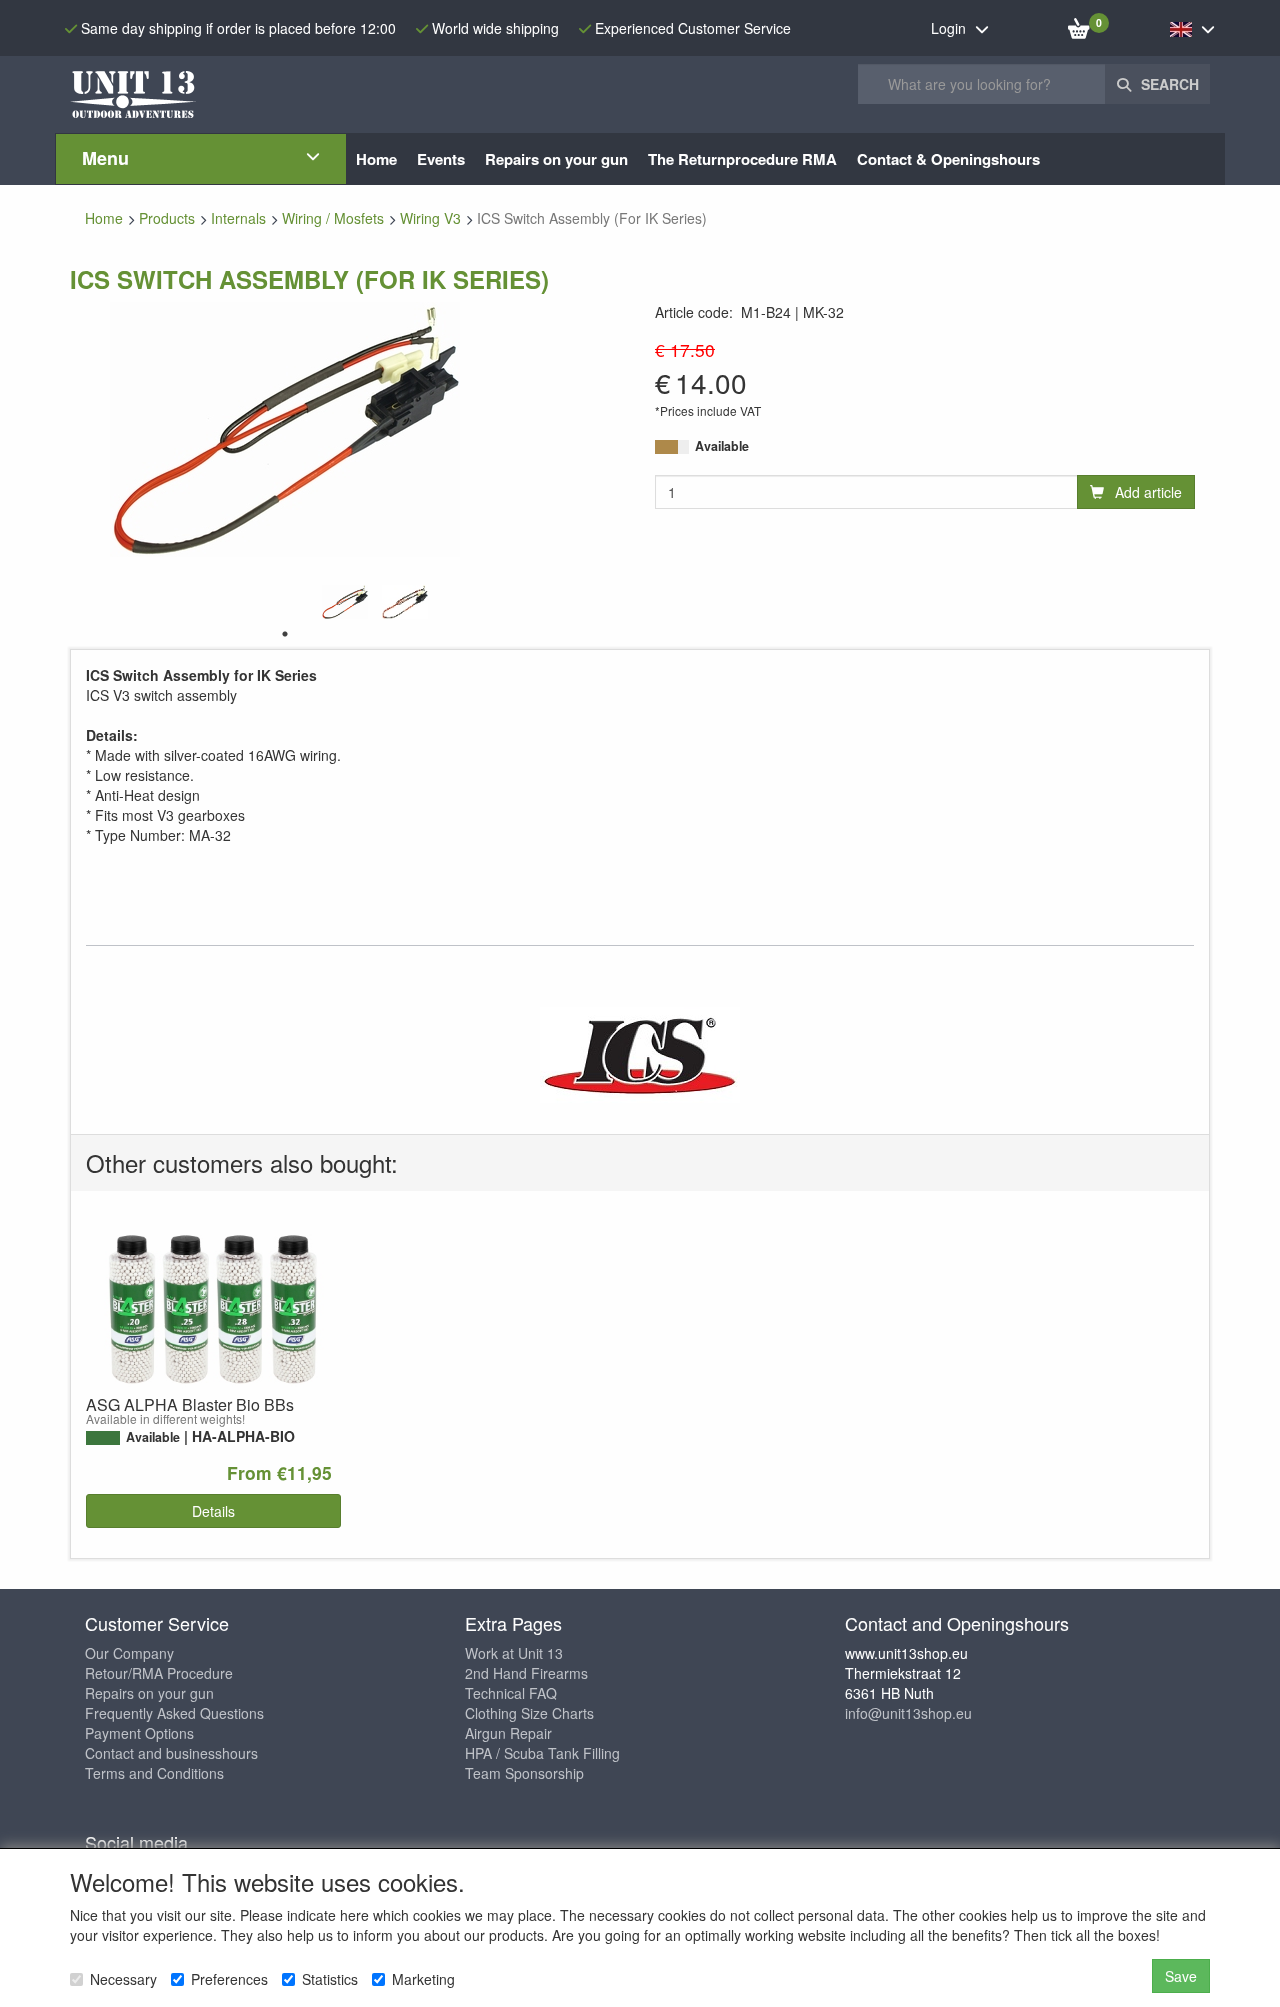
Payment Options (139, 1733)
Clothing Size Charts (529, 1713)
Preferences (229, 1979)
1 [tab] (285, 634)
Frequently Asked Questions (174, 1713)
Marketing (423, 1979)
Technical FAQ (511, 1693)
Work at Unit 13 (514, 1653)
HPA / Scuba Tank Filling (542, 1753)
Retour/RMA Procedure (159, 1673)
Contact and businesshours (171, 1753)
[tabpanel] (345, 602)
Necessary (123, 1979)
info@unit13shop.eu (908, 1713)
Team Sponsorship (524, 1773)
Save (1181, 1976)
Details (213, 1511)
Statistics (330, 1979)
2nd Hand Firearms (526, 1673)
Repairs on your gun (149, 1693)
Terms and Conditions (154, 1773)
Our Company (129, 1653)
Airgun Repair (508, 1733)
